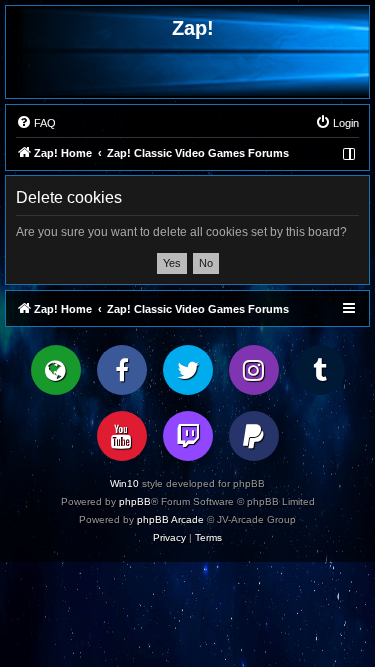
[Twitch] (188, 436)
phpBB (135, 501)
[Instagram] (254, 370)
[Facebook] (122, 370)
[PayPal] (254, 436)
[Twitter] (188, 370)
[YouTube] (122, 436)
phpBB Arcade (170, 519)
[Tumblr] (320, 370)
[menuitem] (36, 123)
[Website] (56, 370)
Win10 (124, 483)
